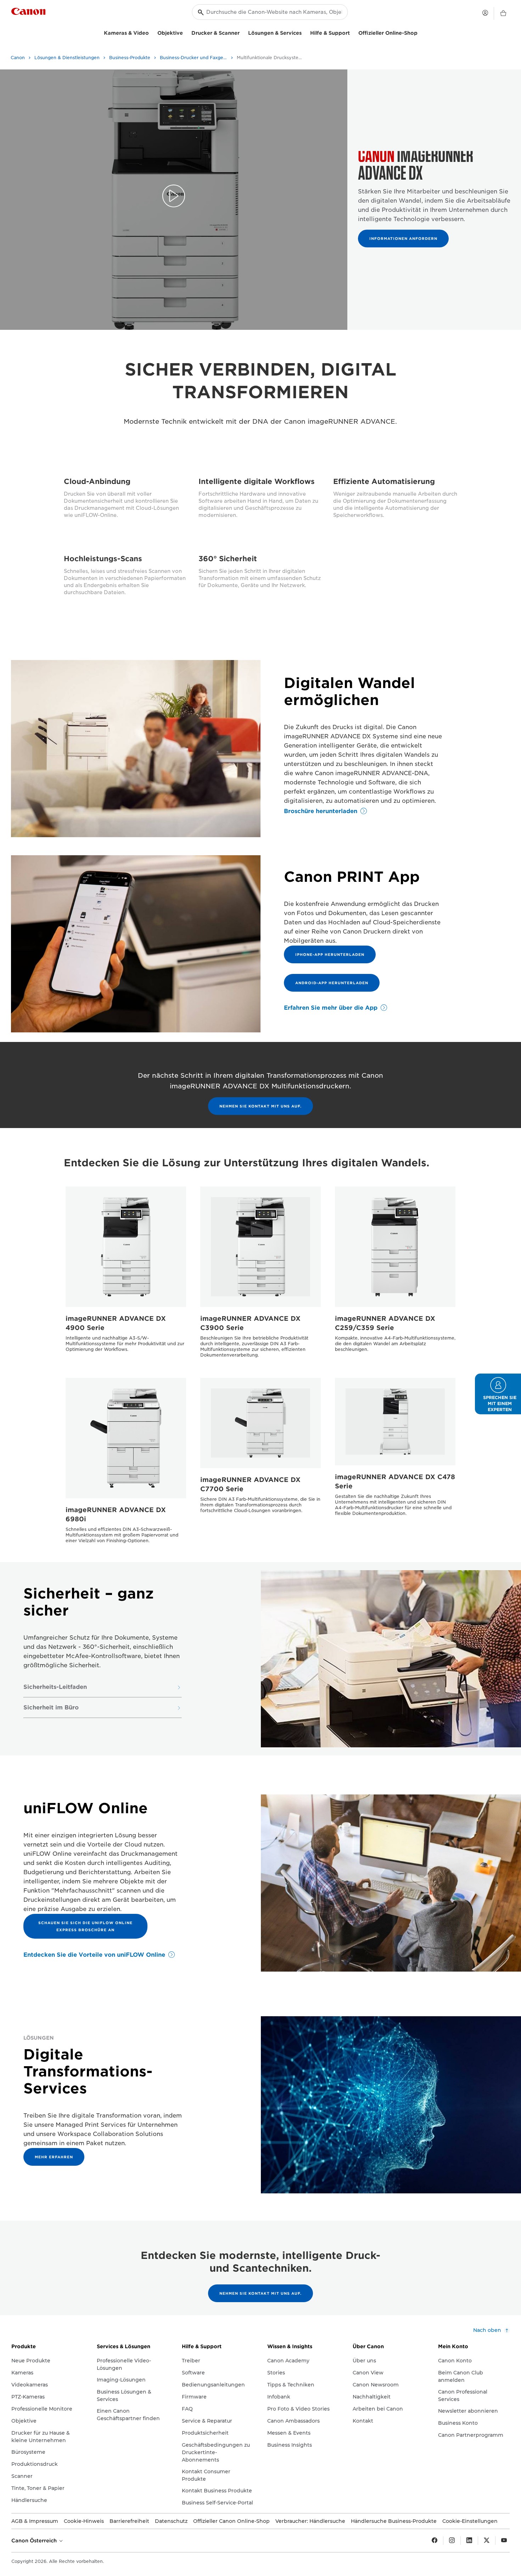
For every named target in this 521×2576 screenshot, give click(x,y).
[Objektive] (186, 32)
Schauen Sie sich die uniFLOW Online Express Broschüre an (85, 1926)
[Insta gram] (452, 2541)
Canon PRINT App (352, 877)
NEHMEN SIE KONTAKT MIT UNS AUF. (260, 1106)
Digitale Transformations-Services (88, 2071)
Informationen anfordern (403, 238)
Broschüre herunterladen (321, 811)
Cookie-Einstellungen (470, 2521)
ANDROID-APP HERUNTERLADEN (332, 983)
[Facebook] (435, 2541)
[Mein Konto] (485, 13)
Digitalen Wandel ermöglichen (349, 692)
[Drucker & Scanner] (242, 32)
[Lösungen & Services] (304, 32)
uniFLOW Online (86, 1808)
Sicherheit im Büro (51, 1708)
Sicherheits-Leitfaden (55, 1687)
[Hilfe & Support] (353, 32)
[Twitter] (487, 2541)
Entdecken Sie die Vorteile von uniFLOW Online (94, 1955)
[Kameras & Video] (152, 32)
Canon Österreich (35, 2541)
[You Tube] (504, 2541)
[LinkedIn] (469, 2541)
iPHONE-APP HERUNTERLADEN (330, 954)
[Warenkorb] (503, 13)
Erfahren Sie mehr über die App (331, 1008)
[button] (498, 1394)
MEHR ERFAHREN (54, 2157)
